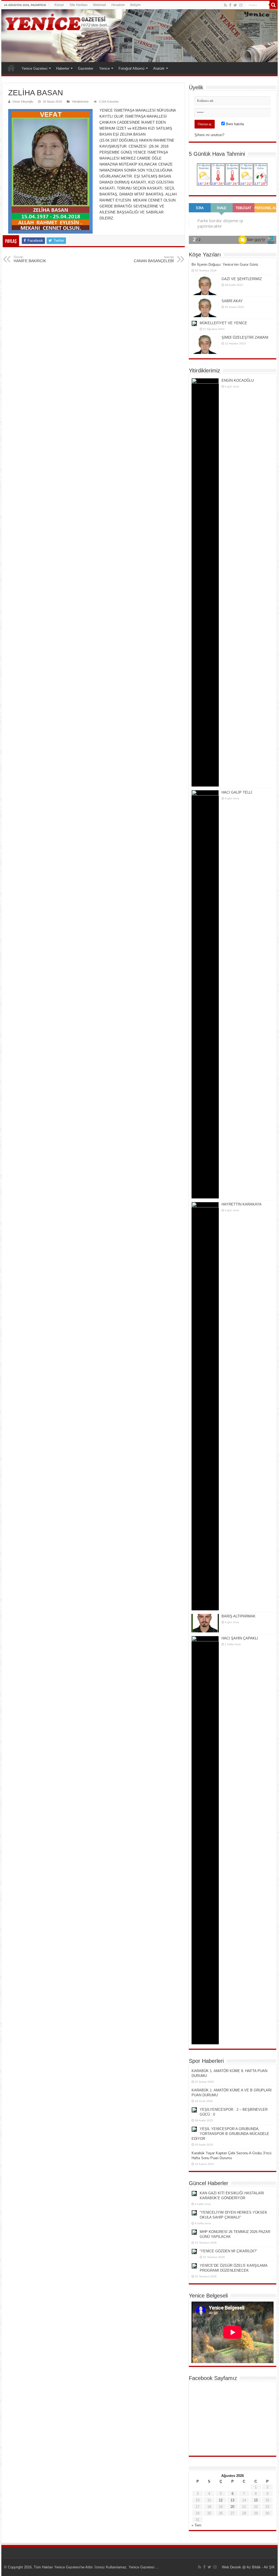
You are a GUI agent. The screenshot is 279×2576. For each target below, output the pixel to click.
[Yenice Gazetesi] (139, 36)
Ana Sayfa (11, 68)
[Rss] (225, 5)
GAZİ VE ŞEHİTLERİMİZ (242, 279)
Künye (59, 5)
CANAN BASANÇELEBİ (154, 259)
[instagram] (241, 5)
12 (221, 2500)
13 (232, 2500)
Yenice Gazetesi (34, 68)
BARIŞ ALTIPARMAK (239, 1616)
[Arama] (274, 5)
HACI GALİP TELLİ (237, 792)
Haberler (63, 68)
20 (232, 2507)
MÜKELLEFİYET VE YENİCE (223, 323)
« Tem (196, 2525)
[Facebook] (230, 5)
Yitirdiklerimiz (80, 102)
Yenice (104, 68)
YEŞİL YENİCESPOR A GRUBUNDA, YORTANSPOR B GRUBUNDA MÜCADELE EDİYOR (230, 2134)
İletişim (135, 5)
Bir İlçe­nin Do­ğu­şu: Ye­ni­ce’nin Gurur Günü (225, 264)
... (157, 2567)
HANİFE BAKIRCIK (30, 259)
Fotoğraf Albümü (131, 68)
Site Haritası (78, 5)
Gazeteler (86, 68)
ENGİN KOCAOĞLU (238, 380)
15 (256, 2500)
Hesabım (118, 5)
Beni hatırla (234, 124)
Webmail (99, 5)
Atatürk (159, 68)
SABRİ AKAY (232, 301)
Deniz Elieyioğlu (23, 102)
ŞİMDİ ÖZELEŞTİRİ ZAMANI (245, 337)
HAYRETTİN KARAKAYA (242, 1204)
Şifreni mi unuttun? (209, 135)
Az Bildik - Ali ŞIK (261, 2567)
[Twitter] (235, 5)
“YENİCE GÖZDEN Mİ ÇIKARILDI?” (228, 2251)
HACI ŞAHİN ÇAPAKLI (240, 1638)
